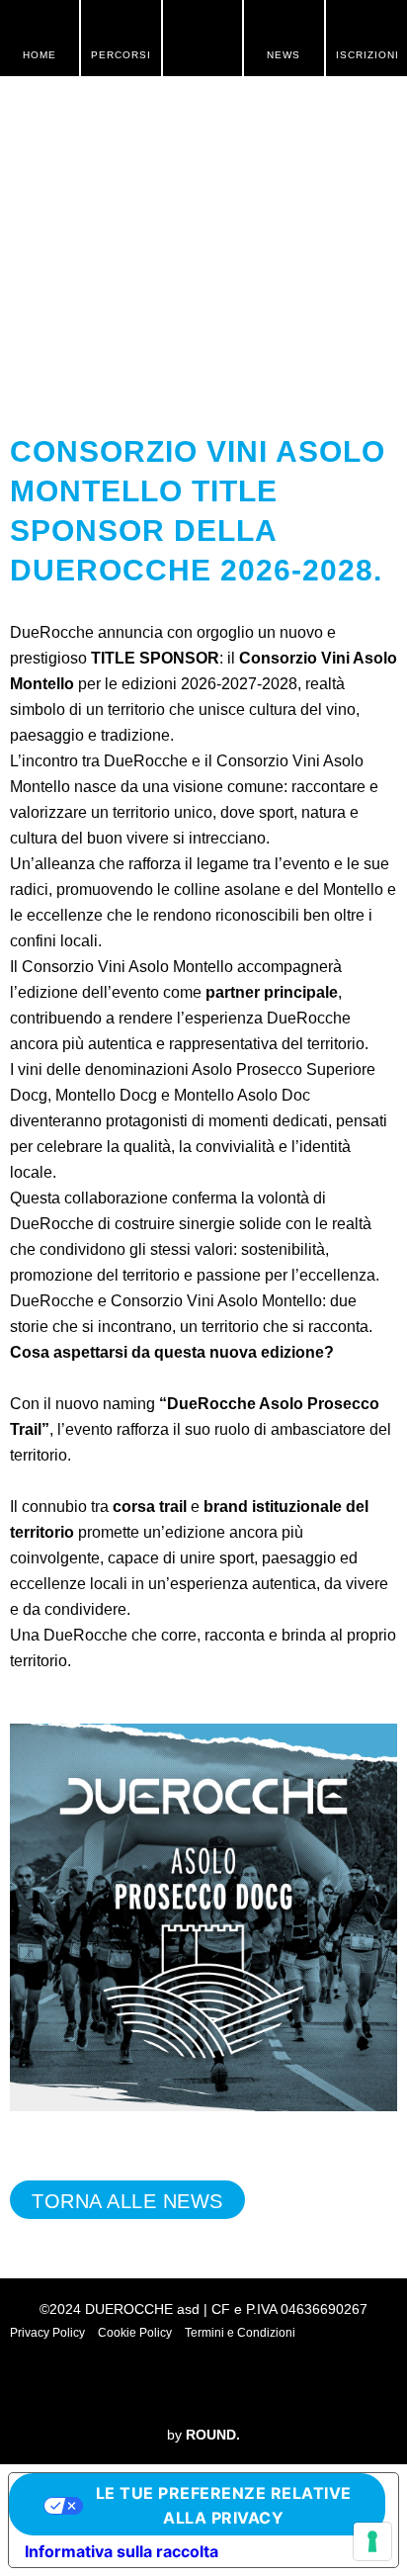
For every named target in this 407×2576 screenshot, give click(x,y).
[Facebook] (115, 2385)
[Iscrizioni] (366, 25)
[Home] (40, 25)
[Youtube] (233, 2385)
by (203, 2435)
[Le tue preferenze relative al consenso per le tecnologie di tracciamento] (372, 2541)
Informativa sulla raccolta (122, 2551)
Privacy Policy (47, 2333)
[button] (203, 38)
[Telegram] (292, 2385)
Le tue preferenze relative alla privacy (224, 2505)
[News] (284, 25)
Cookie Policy (135, 2333)
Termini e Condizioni (240, 2333)
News (284, 55)
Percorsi (121, 55)
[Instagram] (174, 2385)
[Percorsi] (122, 25)
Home (40, 55)
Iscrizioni (367, 55)
